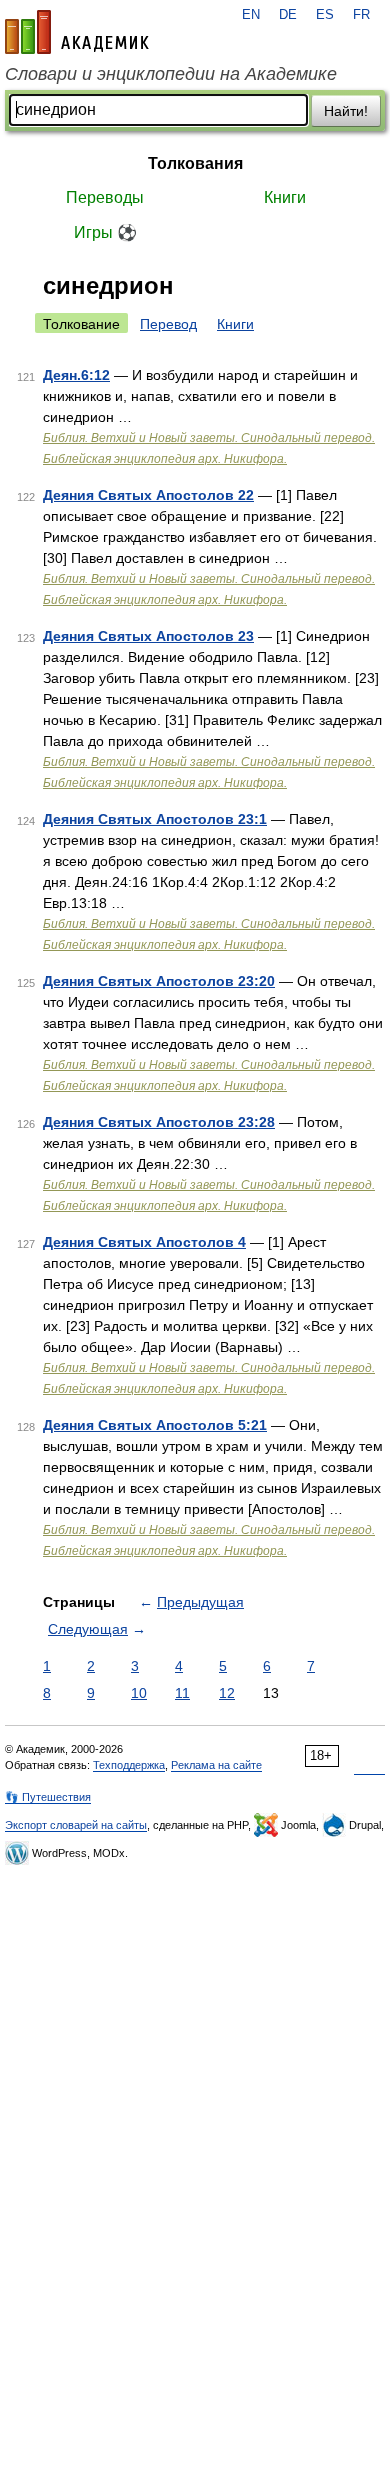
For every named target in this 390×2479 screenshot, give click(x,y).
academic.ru (77, 32)
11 (182, 1693)
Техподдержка (129, 1765)
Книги (285, 197)
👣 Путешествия (48, 1797)
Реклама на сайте (216, 1765)
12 (227, 1693)
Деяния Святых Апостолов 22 (148, 495)
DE (288, 15)
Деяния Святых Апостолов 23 (148, 636)
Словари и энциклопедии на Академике (171, 74)
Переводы (105, 197)
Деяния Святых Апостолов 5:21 (155, 1425)
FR (361, 15)
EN (251, 15)
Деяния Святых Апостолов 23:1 (155, 819)
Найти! (346, 111)
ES (325, 15)
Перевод (168, 324)
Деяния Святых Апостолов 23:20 (159, 981)
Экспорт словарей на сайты (76, 1825)
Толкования (195, 163)
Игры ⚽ (105, 232)
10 (139, 1693)
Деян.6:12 (76, 375)
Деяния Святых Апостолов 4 (144, 1242)
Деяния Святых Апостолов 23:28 (159, 1122)
